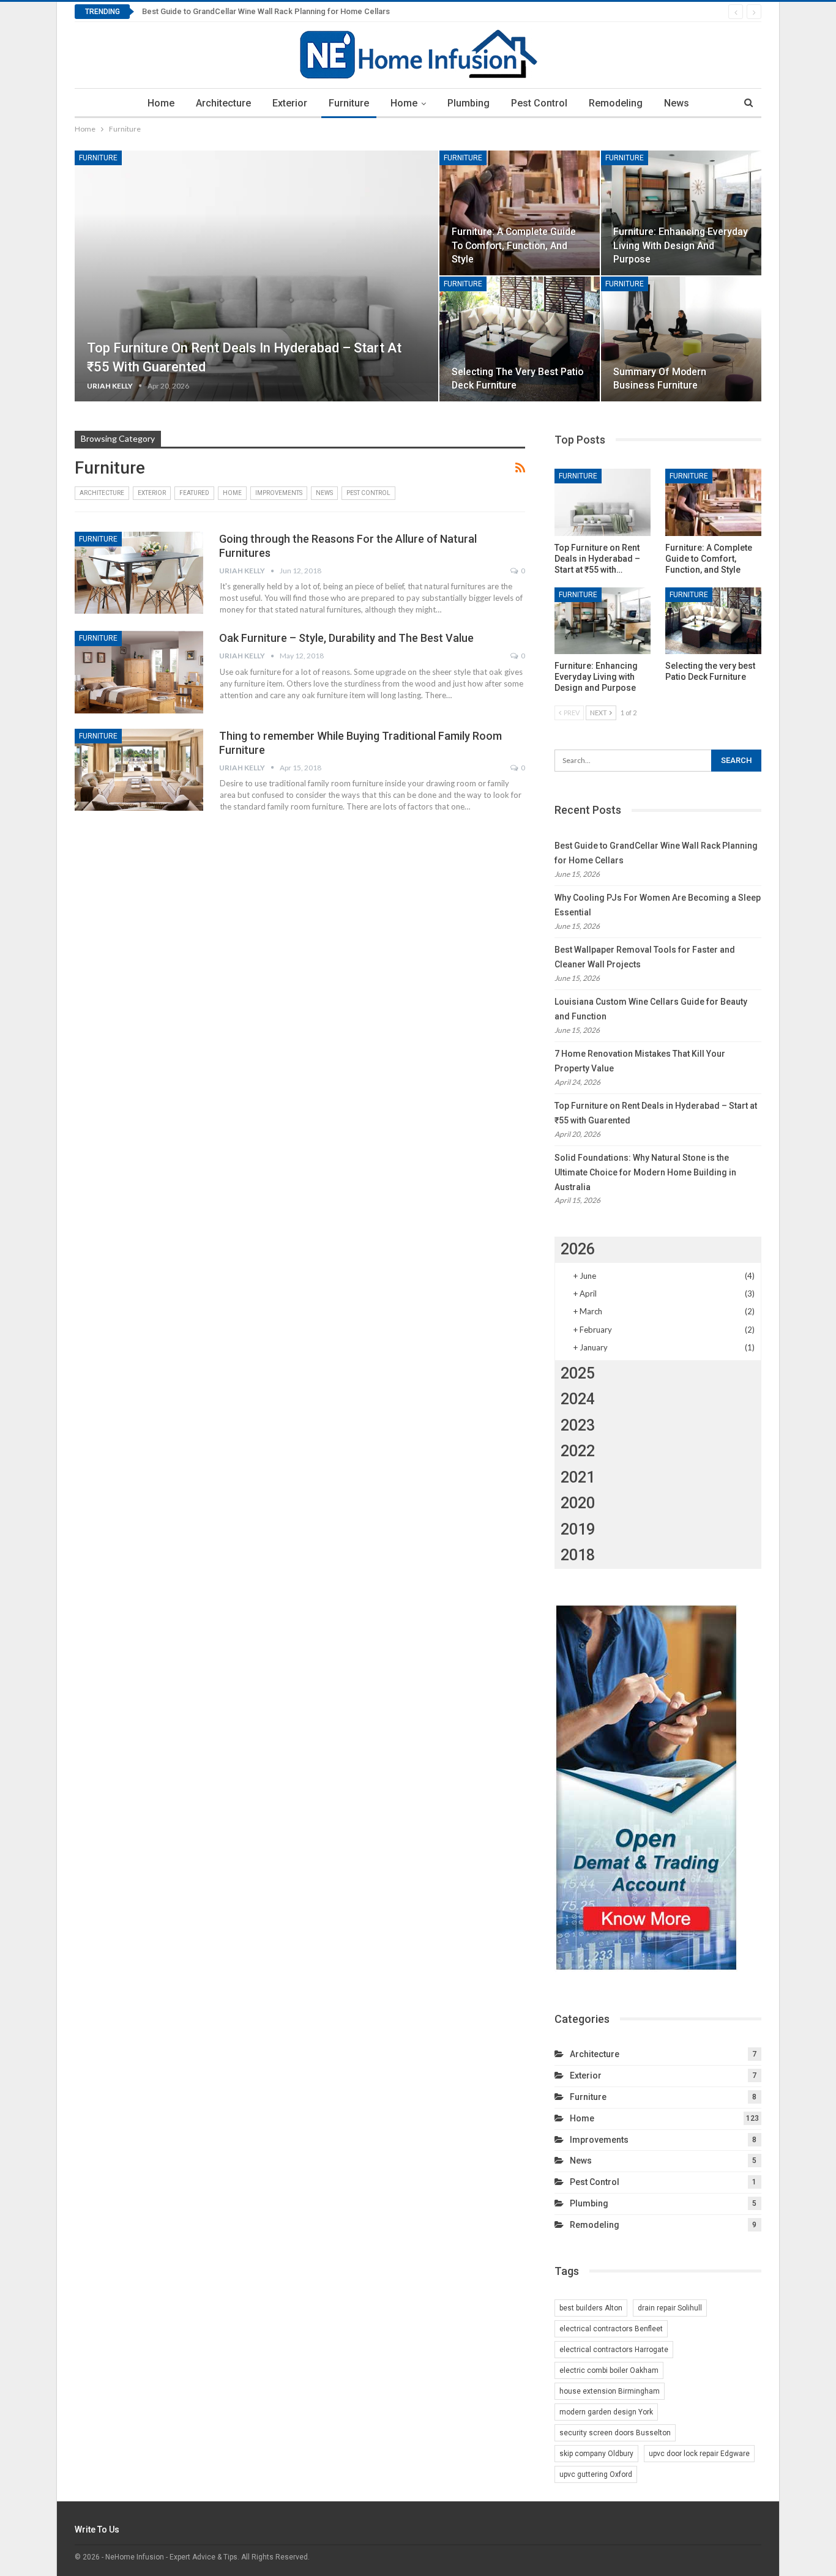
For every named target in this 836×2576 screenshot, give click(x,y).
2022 (578, 1451)
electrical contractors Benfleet (611, 2329)
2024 (578, 1399)
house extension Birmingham (610, 2391)
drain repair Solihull (670, 2308)
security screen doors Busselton (615, 2433)
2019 (578, 1529)
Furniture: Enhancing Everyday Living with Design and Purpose (681, 245)
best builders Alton (591, 2308)
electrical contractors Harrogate (614, 2350)
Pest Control (539, 103)
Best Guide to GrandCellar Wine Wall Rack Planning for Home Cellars (266, 11)
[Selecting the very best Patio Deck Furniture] (520, 339)
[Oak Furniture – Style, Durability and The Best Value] (139, 672)
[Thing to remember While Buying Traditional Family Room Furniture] (139, 770)
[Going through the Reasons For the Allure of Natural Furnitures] (139, 573)
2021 (578, 1477)
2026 (578, 1249)
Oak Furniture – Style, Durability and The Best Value (346, 638)
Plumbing (468, 103)
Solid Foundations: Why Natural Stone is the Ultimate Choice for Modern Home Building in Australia (645, 1172)
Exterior (290, 103)
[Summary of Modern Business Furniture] (681, 339)
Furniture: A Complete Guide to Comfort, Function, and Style (514, 245)
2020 (578, 1503)
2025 (578, 1373)
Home (161, 103)
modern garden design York (606, 2412)
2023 (578, 1425)
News (677, 103)
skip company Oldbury (596, 2454)
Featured (194, 493)
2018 (578, 1555)
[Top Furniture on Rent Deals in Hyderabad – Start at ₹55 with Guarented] (256, 276)
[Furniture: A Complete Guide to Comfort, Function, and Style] (520, 213)
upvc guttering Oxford (596, 2474)
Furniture (349, 103)
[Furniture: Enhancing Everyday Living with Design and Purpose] (681, 213)
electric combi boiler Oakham (609, 2370)
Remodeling (616, 103)
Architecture (223, 103)
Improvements (279, 493)
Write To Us (97, 2529)
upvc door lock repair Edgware (699, 2454)
